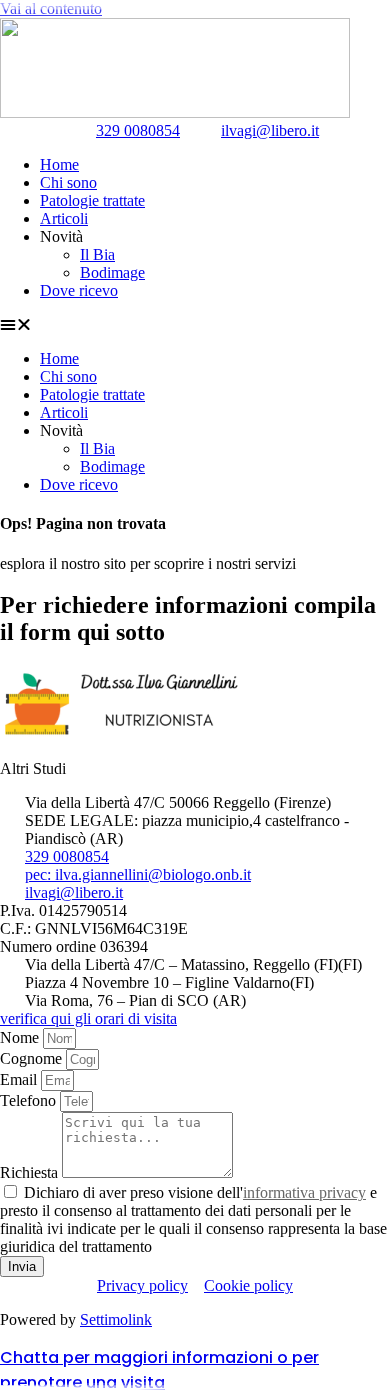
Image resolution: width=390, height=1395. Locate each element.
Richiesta (31, 1172)
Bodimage (112, 272)
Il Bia (97, 254)
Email (20, 1079)
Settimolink (116, 1319)
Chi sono (68, 182)
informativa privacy (304, 1192)
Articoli (64, 218)
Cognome (33, 1058)
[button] (195, 325)
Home (59, 164)
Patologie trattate (92, 200)
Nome (21, 1037)
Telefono (30, 1100)
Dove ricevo (79, 290)
